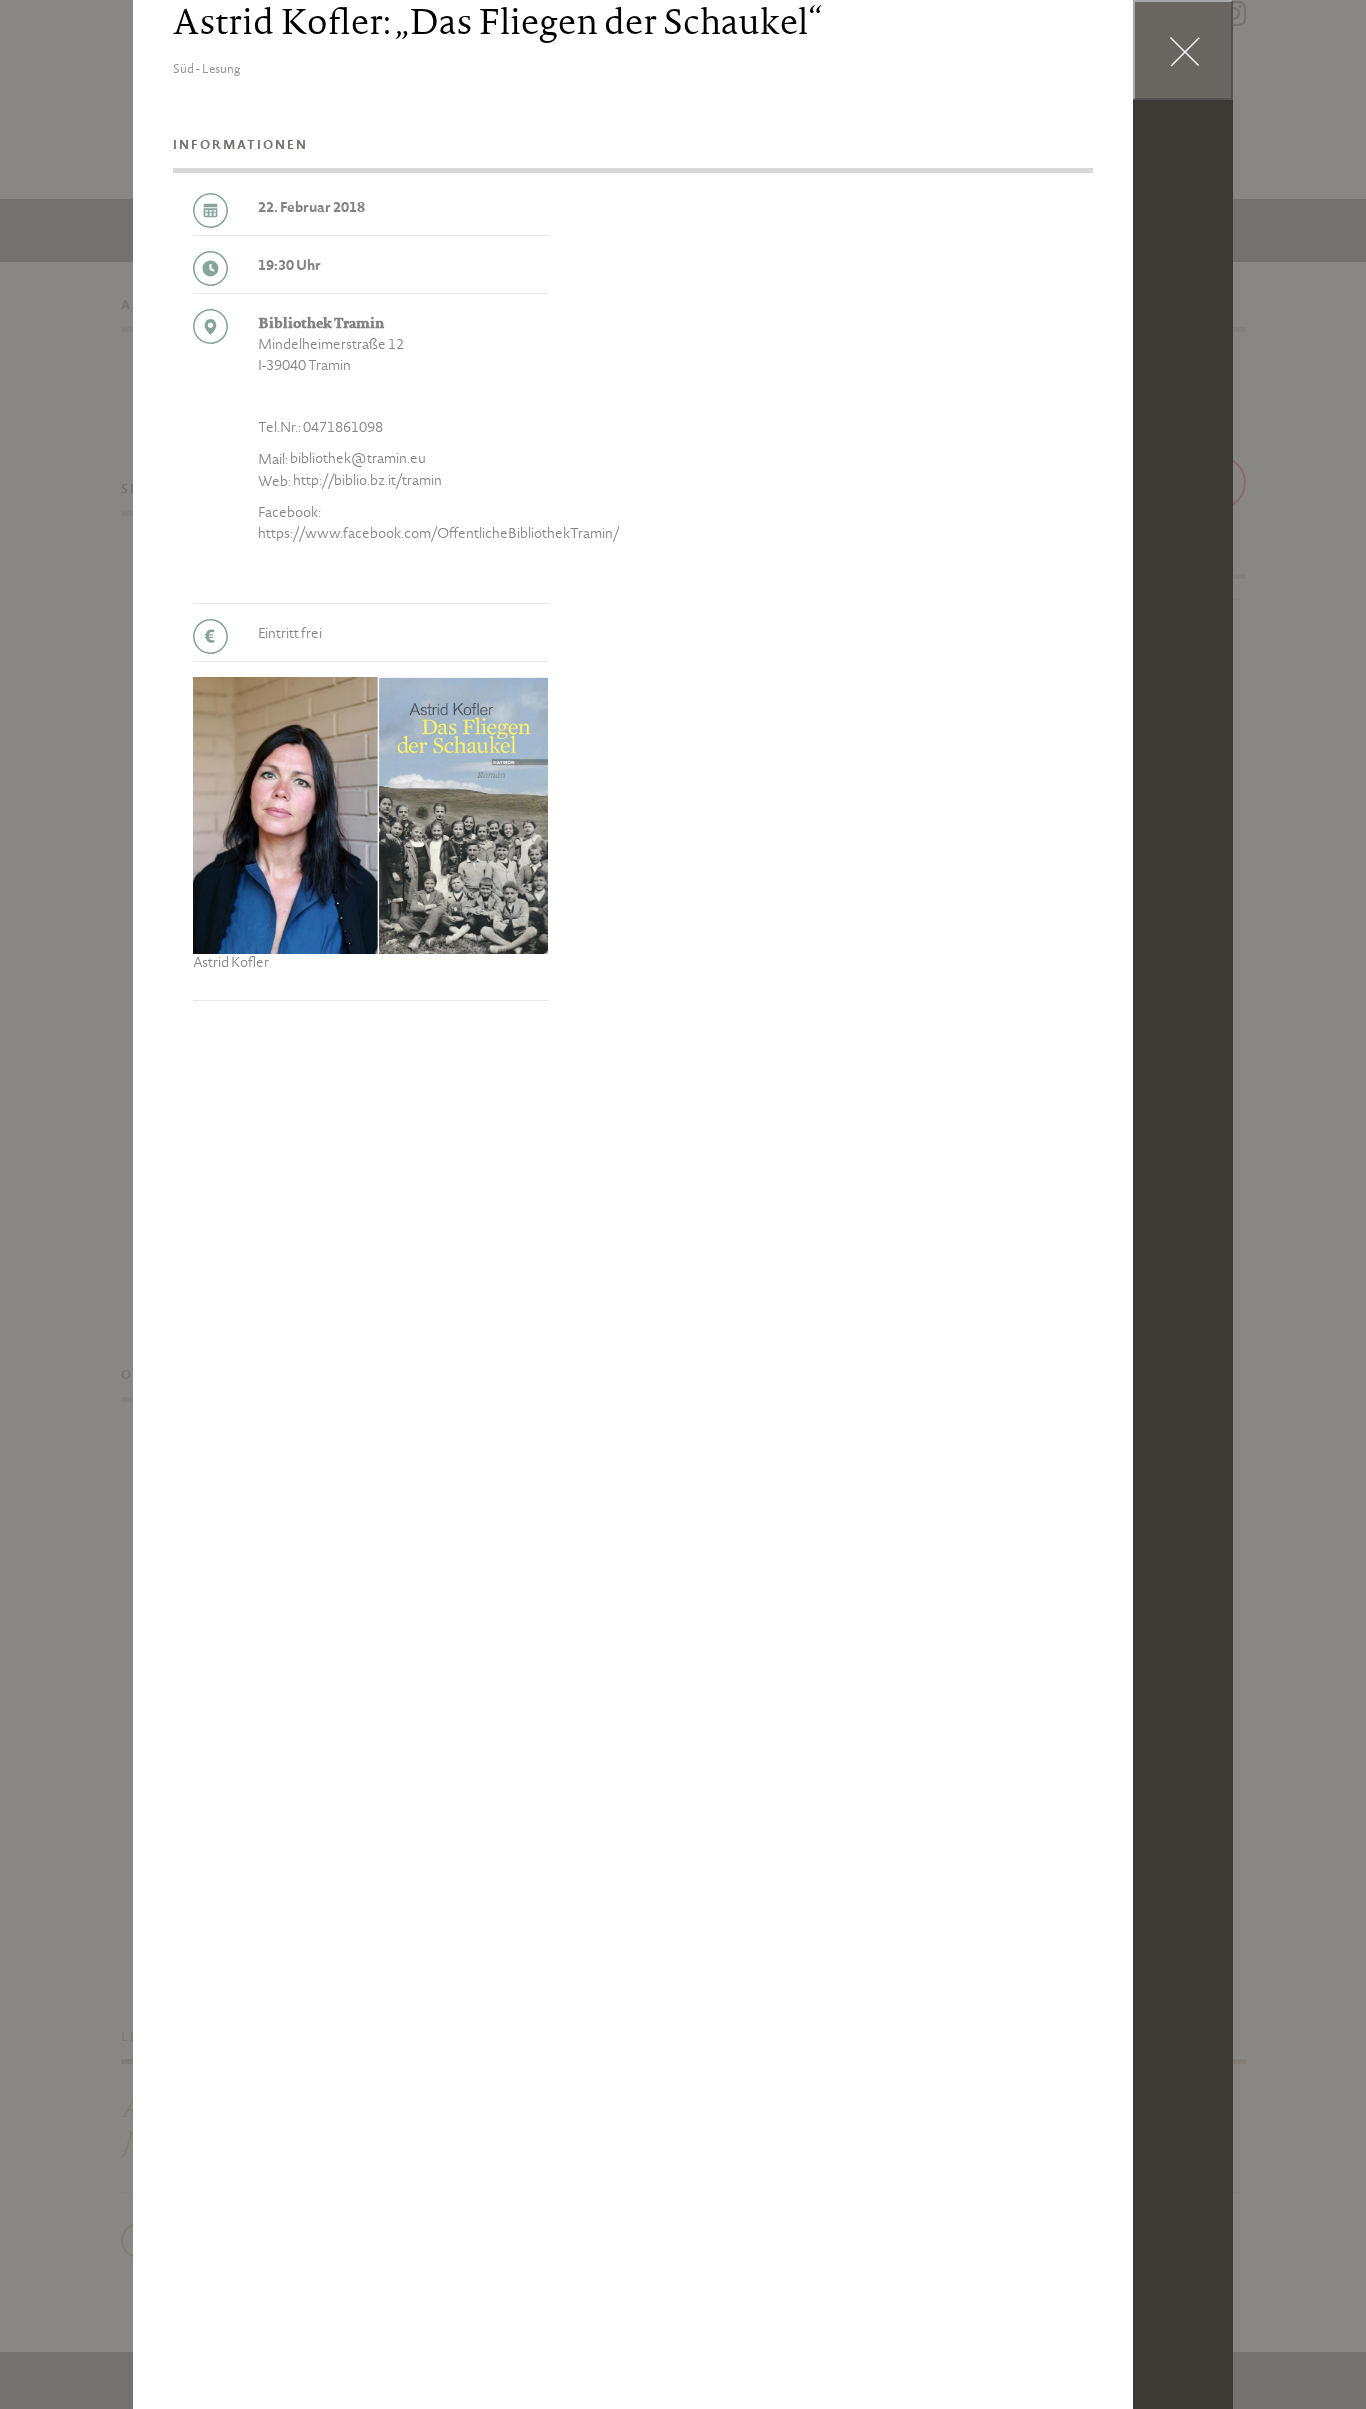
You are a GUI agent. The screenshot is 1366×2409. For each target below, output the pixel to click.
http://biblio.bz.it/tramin (367, 482)
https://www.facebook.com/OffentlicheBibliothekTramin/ (438, 535)
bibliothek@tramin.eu (358, 460)
